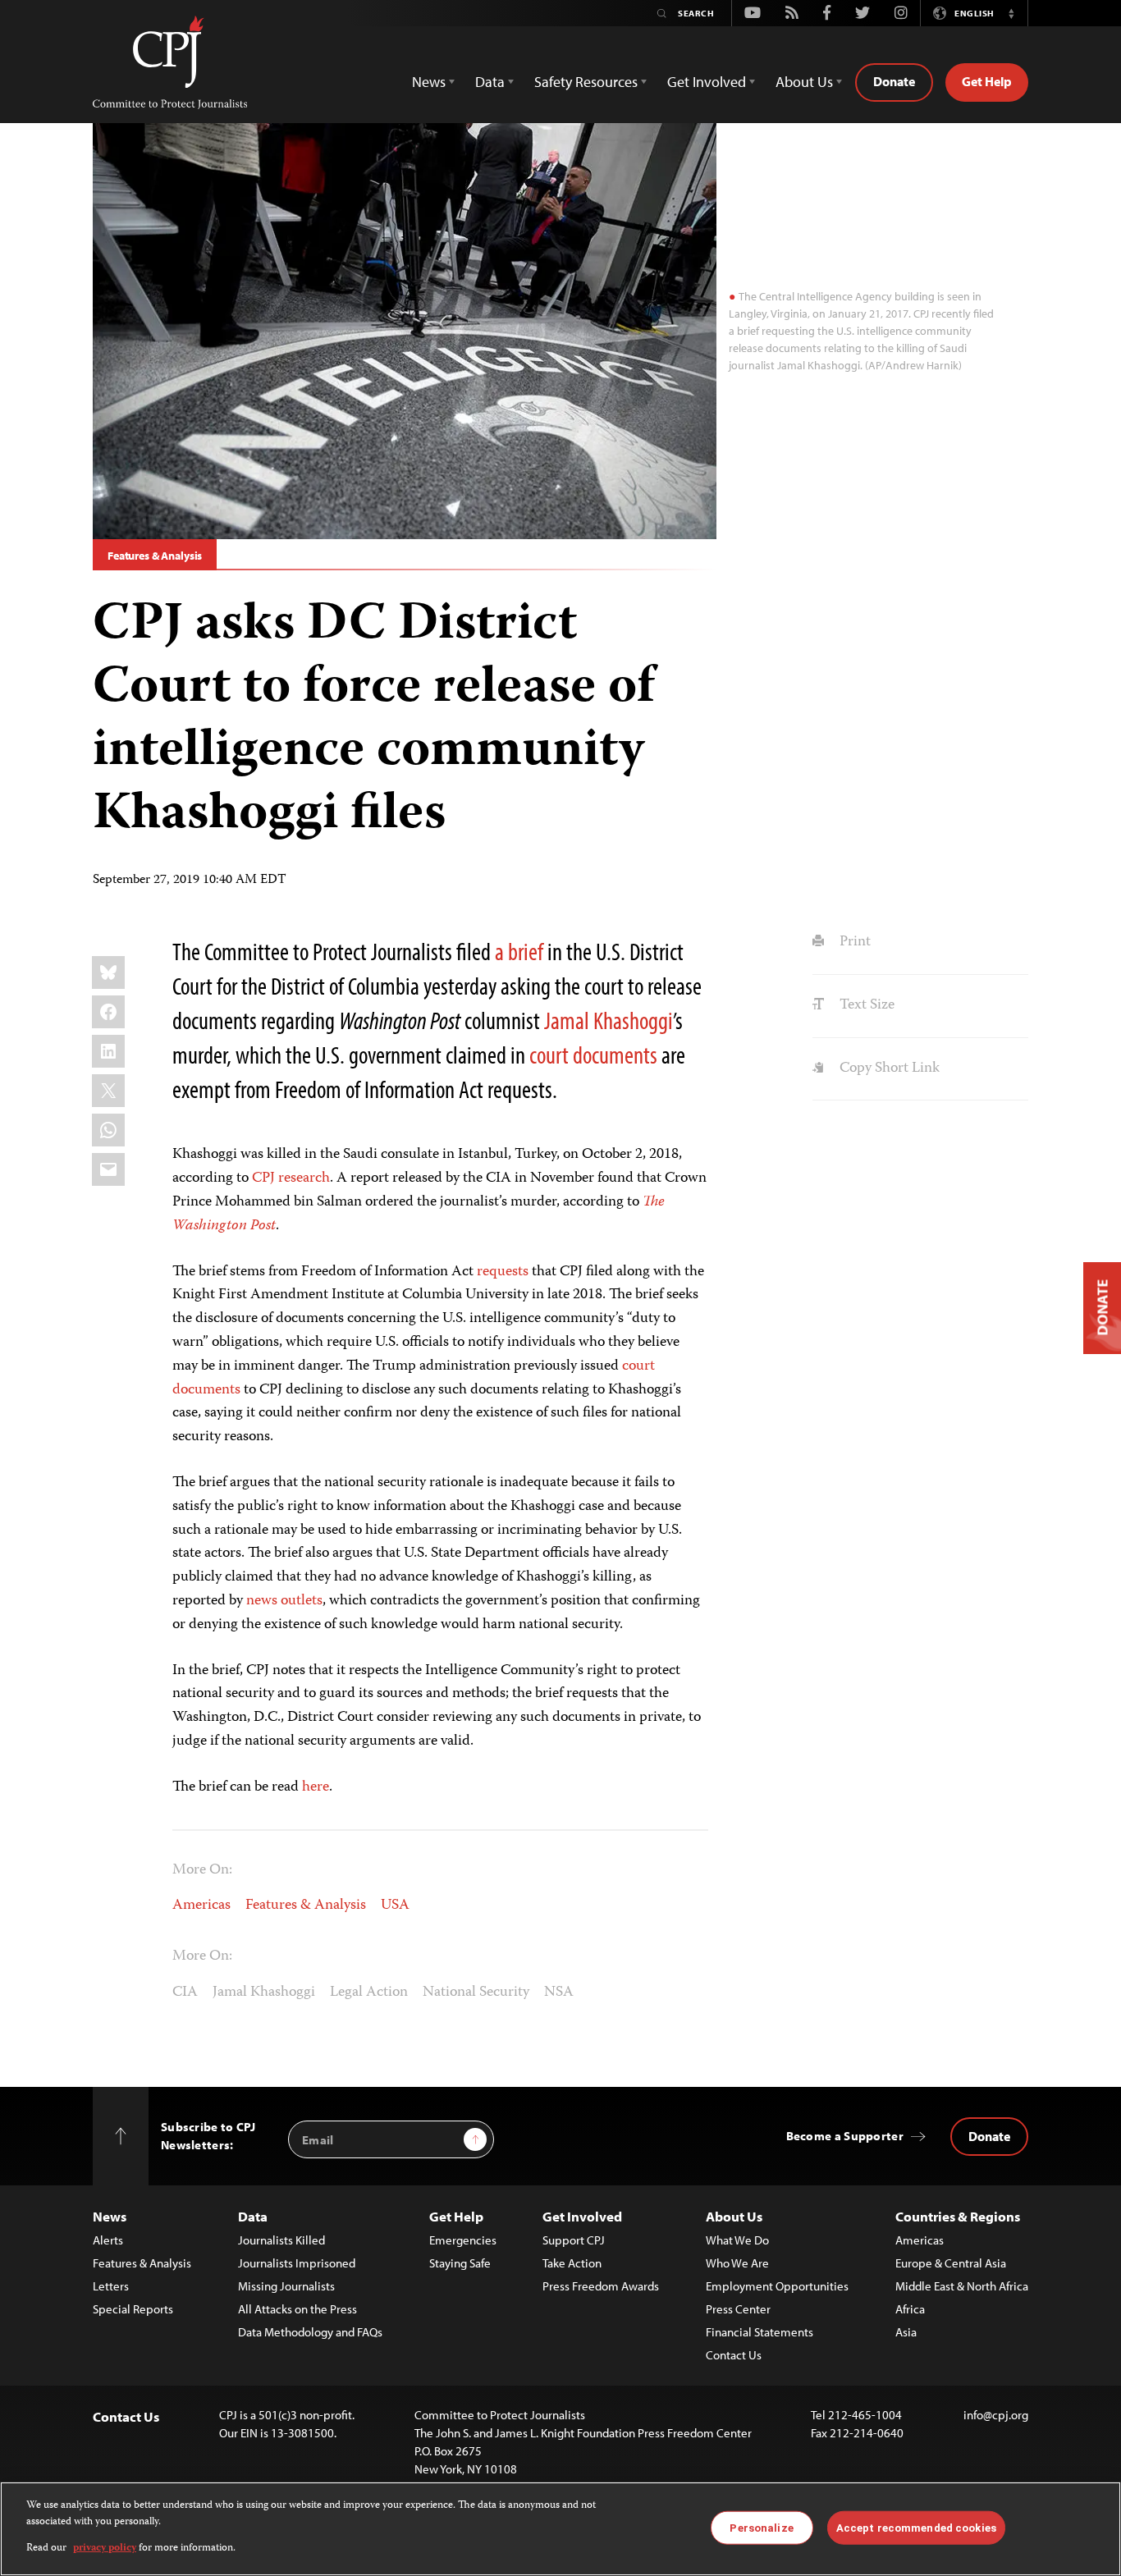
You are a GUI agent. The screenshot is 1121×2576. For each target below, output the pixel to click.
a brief (519, 951)
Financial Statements (760, 2332)
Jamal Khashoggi (609, 1020)
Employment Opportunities (777, 2286)
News (110, 2216)
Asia (906, 2332)
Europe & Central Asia (951, 2263)
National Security (476, 1993)
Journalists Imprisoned (297, 2263)
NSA (559, 1993)
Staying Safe (460, 2263)
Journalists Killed (281, 2240)
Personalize (761, 2527)
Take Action (572, 2263)
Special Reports (133, 2309)
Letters (111, 2286)
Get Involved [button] (707, 82)
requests (504, 1272)
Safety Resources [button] (586, 82)
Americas (201, 1906)
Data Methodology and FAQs (310, 2332)
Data (253, 2216)
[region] (560, 2529)
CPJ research (291, 1178)
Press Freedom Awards (601, 2286)
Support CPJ (574, 2240)
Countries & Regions (958, 2216)
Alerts (108, 2240)
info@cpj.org (996, 2415)
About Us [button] (804, 82)
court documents (593, 1055)
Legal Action (369, 1993)
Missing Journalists (286, 2286)
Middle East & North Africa (962, 2286)
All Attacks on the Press (297, 2309)
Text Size (865, 1005)
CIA (185, 1993)
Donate (894, 81)
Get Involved (582, 2216)
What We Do (737, 2240)
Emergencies (463, 2240)
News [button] (429, 82)
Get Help (987, 81)
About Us (734, 2216)
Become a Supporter (845, 2136)
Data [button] (490, 82)
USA (395, 1906)
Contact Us (734, 2355)
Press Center (738, 2309)
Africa (910, 2309)
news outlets (284, 1601)
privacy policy (105, 2549)
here (316, 1787)
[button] (1011, 13)
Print (853, 942)
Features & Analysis (155, 556)
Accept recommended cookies (916, 2527)
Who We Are (737, 2263)
